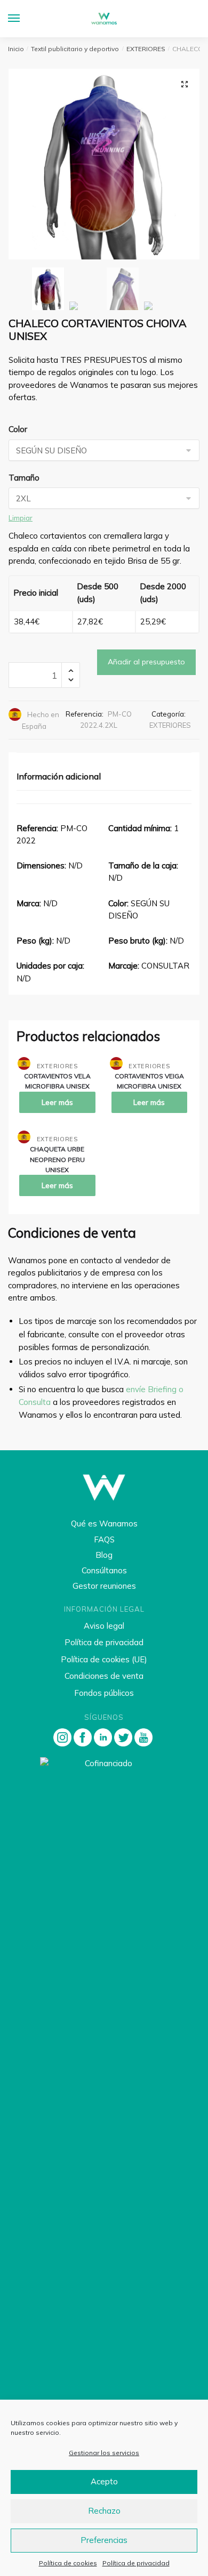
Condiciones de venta (104, 1676)
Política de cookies (68, 2563)
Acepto (104, 2481)
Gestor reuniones (104, 1586)
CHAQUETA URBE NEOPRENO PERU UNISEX (57, 1159)
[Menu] (24, 19)
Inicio (16, 49)
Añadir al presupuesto (146, 662)
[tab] (104, 777)
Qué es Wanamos (104, 1523)
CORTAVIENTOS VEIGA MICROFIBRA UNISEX (149, 1081)
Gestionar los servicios (104, 2453)
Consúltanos (104, 1570)
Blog (104, 1555)
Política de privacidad (136, 2563)
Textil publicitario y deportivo (75, 49)
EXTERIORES (146, 49)
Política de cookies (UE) (104, 1659)
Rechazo (104, 2511)
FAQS (104, 1539)
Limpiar (21, 518)
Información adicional (59, 776)
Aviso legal (104, 1626)
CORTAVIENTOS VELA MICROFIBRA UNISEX (57, 1081)
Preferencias (104, 2540)
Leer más (57, 1102)
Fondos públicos (104, 1693)
